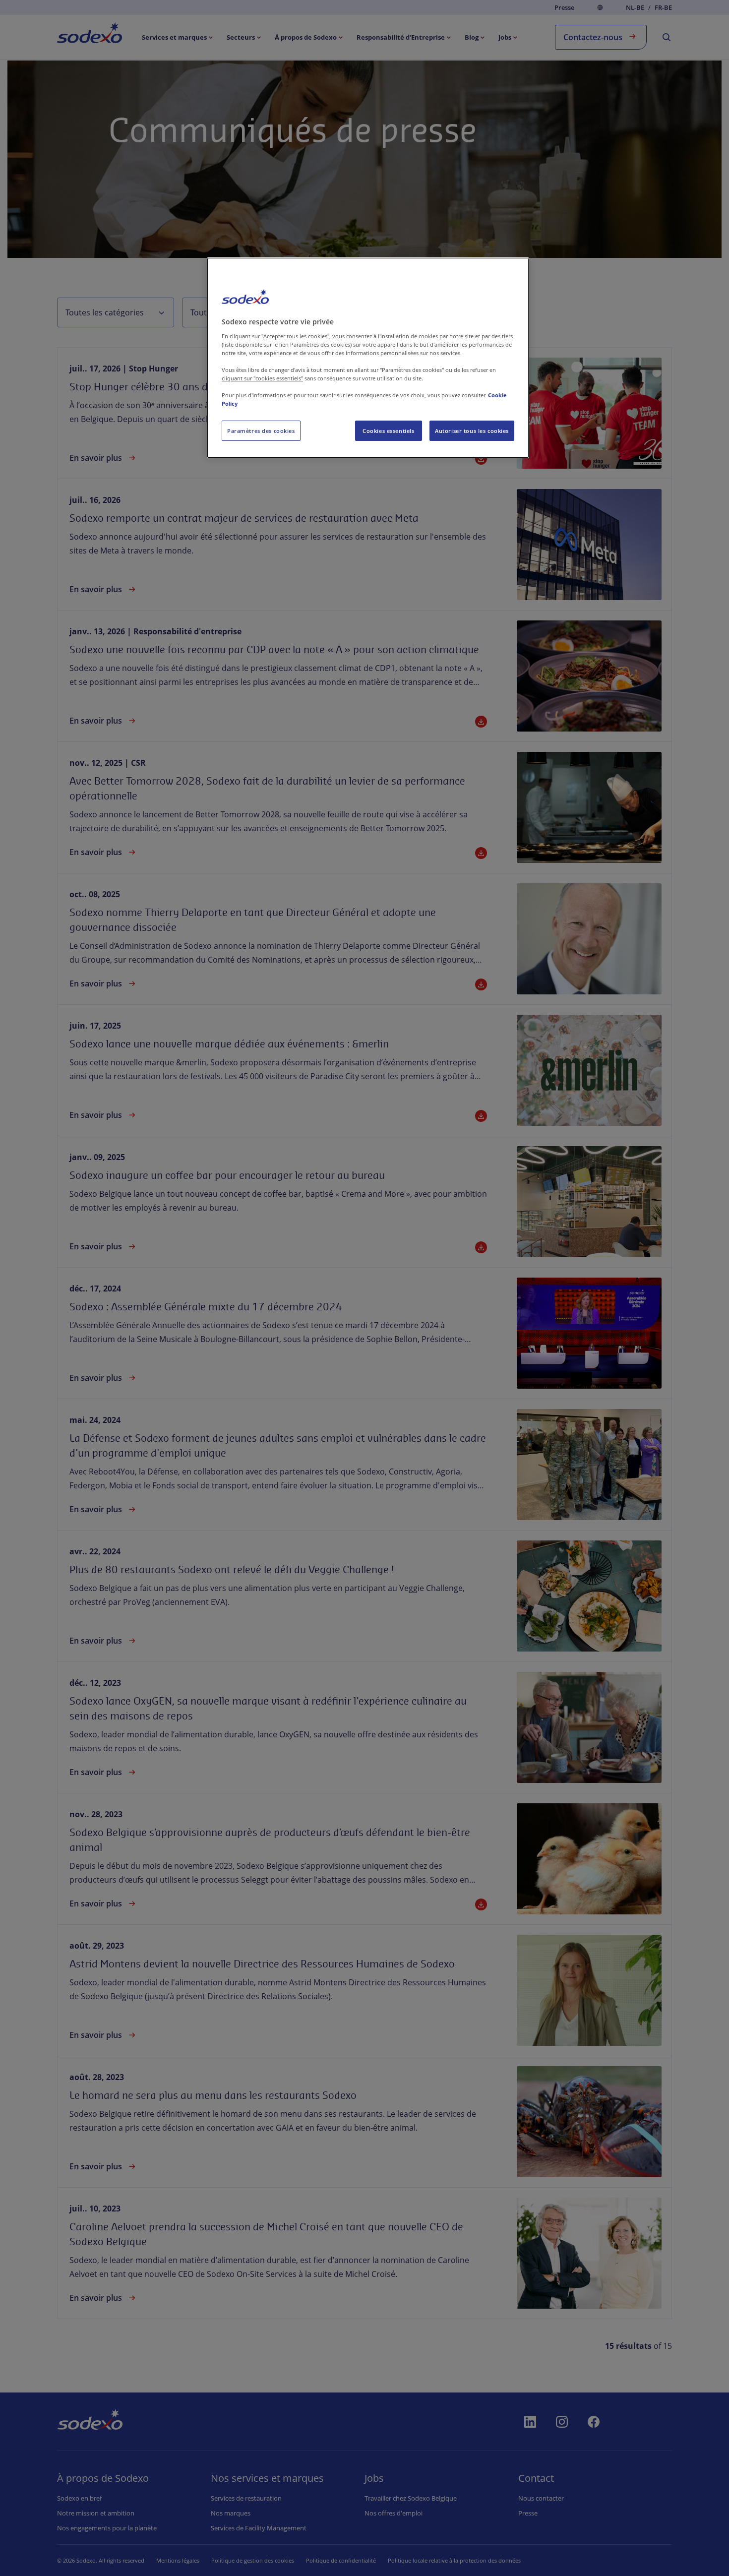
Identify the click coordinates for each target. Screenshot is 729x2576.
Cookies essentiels (388, 431)
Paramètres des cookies (261, 431)
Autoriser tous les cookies (472, 431)
